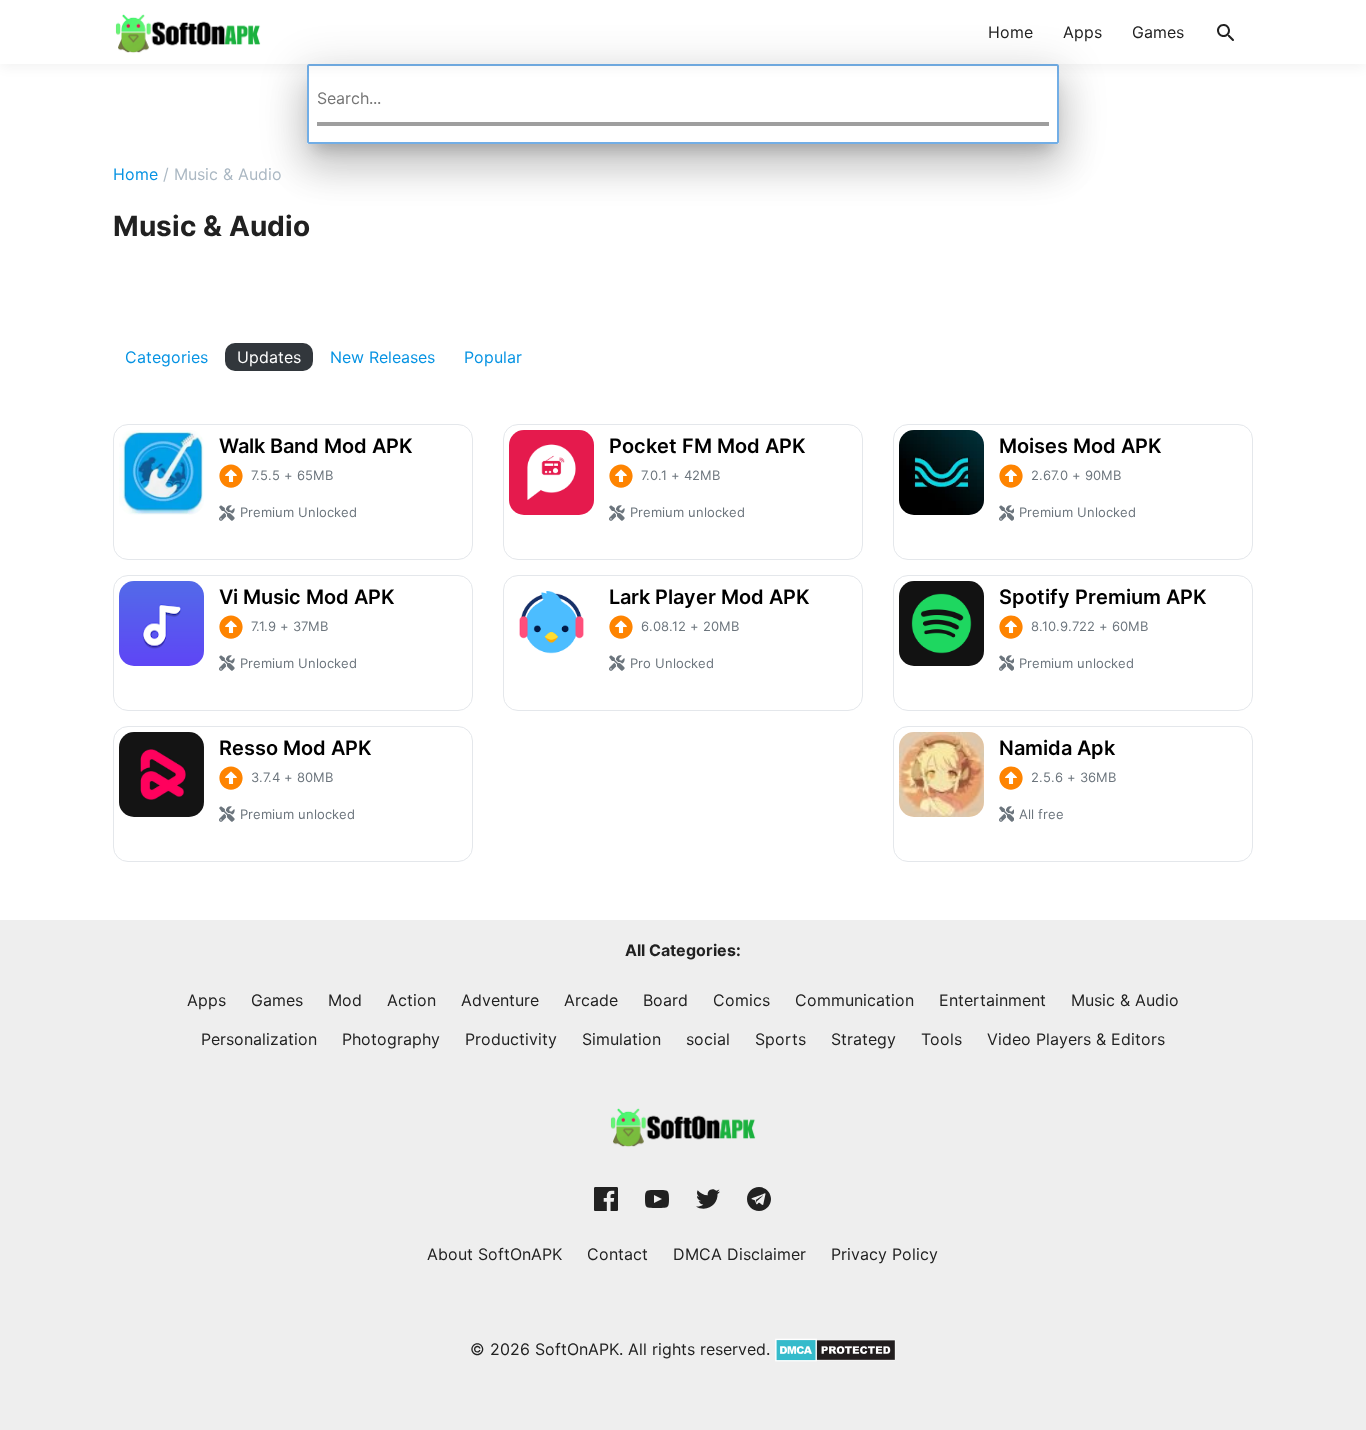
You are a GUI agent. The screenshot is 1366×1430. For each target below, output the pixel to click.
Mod (345, 1000)
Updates (269, 357)
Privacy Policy (884, 1254)
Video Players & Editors (1076, 1039)
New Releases (382, 357)
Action (411, 1000)
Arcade (591, 1000)
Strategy (863, 1039)
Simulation (621, 1039)
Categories (166, 357)
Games (1158, 32)
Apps (1082, 32)
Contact (617, 1254)
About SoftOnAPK (494, 1254)
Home (1010, 32)
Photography (391, 1039)
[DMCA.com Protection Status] (833, 1349)
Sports (780, 1039)
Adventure (500, 1000)
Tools (941, 1039)
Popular (493, 357)
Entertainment (992, 1000)
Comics (741, 1000)
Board (665, 1000)
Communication (854, 1000)
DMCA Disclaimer (739, 1254)
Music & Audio (1125, 1000)
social (708, 1039)
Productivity (511, 1039)
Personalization (259, 1039)
